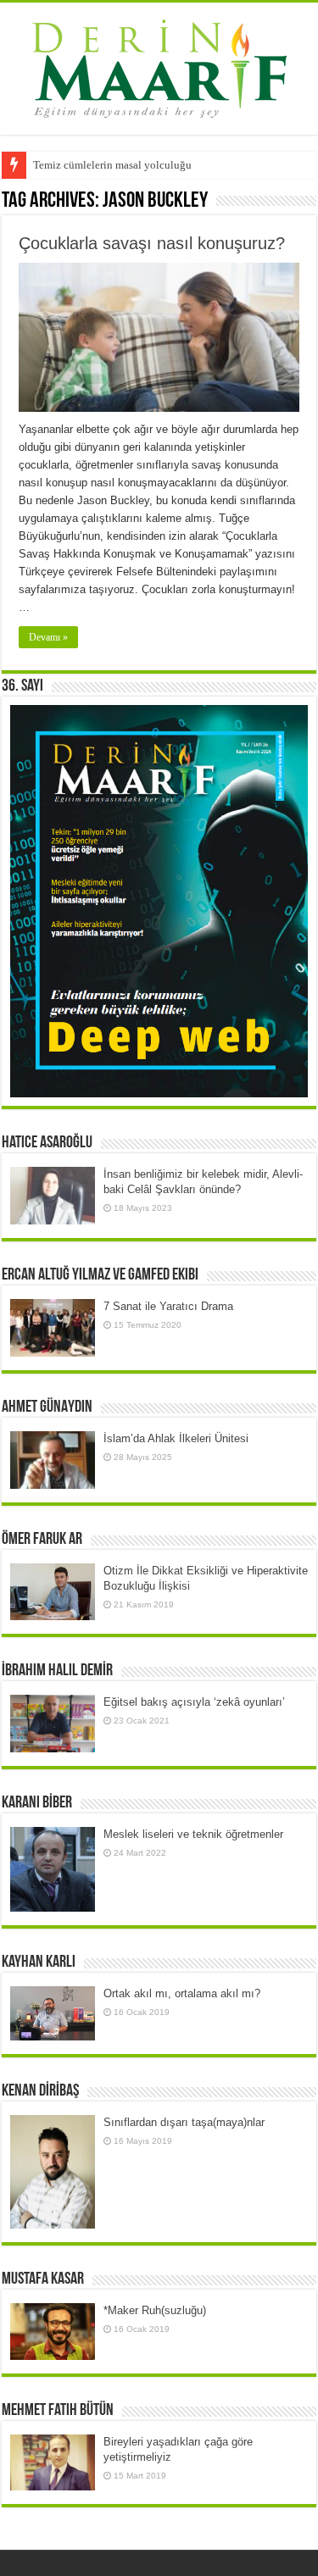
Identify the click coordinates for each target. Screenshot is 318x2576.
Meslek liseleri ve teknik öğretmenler (193, 1834)
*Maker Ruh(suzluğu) (155, 2310)
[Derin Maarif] (159, 65)
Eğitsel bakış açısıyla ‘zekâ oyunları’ (194, 1702)
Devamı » (48, 637)
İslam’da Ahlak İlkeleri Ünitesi (176, 1438)
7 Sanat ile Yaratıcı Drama (168, 1306)
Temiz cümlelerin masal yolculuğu (112, 165)
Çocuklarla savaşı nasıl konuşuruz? (152, 243)
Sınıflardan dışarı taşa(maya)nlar (184, 2122)
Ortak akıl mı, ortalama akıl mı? (182, 1993)
